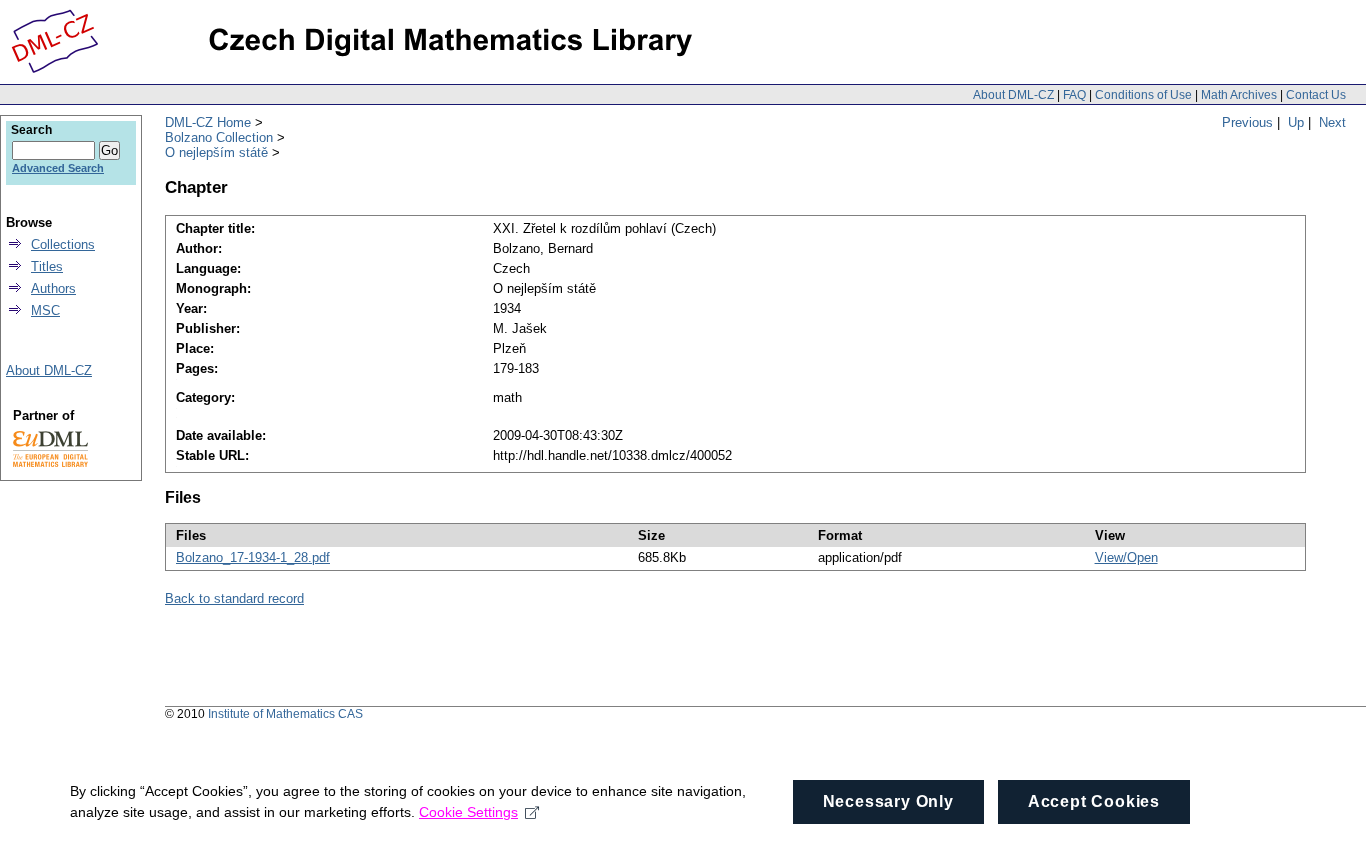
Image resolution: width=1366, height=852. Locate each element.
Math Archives (1239, 95)
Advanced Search (58, 168)
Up (1296, 122)
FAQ (1074, 95)
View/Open (1126, 557)
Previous (1247, 122)
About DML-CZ (1013, 95)
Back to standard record (234, 598)
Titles (47, 266)
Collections (63, 244)
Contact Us (1316, 95)
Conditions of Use (1143, 95)
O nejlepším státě (216, 152)
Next (1332, 122)
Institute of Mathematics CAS (285, 714)
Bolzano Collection (219, 137)
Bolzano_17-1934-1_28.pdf (253, 557)
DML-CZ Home (208, 122)
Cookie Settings (468, 812)
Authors (53, 288)
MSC (45, 310)
